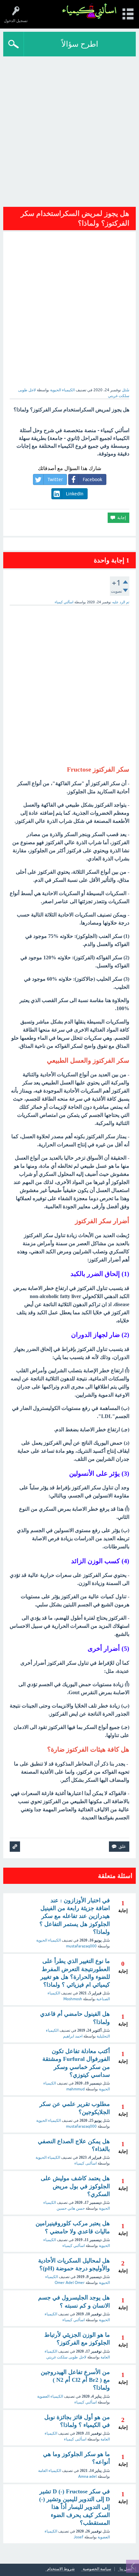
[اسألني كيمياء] (89, 11)
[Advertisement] (69, 129)
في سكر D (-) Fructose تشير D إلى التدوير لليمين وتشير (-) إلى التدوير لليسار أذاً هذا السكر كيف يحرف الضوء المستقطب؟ (75, 2507)
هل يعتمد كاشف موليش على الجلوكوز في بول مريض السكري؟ (75, 2186)
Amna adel (87, 2476)
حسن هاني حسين (71, 2208)
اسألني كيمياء (74, 2246)
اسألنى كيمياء (86, 2163)
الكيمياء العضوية (50, 2396)
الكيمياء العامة (50, 2471)
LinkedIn (75, 494)
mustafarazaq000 (81, 1946)
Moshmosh (73, 1999)
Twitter (55, 479)
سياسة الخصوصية (97, 2569)
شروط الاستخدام (61, 2569)
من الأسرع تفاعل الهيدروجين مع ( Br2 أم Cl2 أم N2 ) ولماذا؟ (75, 2380)
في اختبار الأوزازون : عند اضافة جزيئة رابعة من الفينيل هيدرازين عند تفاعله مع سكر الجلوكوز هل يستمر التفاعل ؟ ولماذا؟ (75, 1916)
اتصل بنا (126, 2569)
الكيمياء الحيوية (62, 390)
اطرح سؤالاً (80, 44)
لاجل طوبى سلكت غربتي (66, 2357)
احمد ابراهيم (73, 2036)
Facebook (92, 479)
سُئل (126, 390)
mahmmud (75, 2089)
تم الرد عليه (121, 602)
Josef (79, 2537)
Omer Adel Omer (70, 2283)
